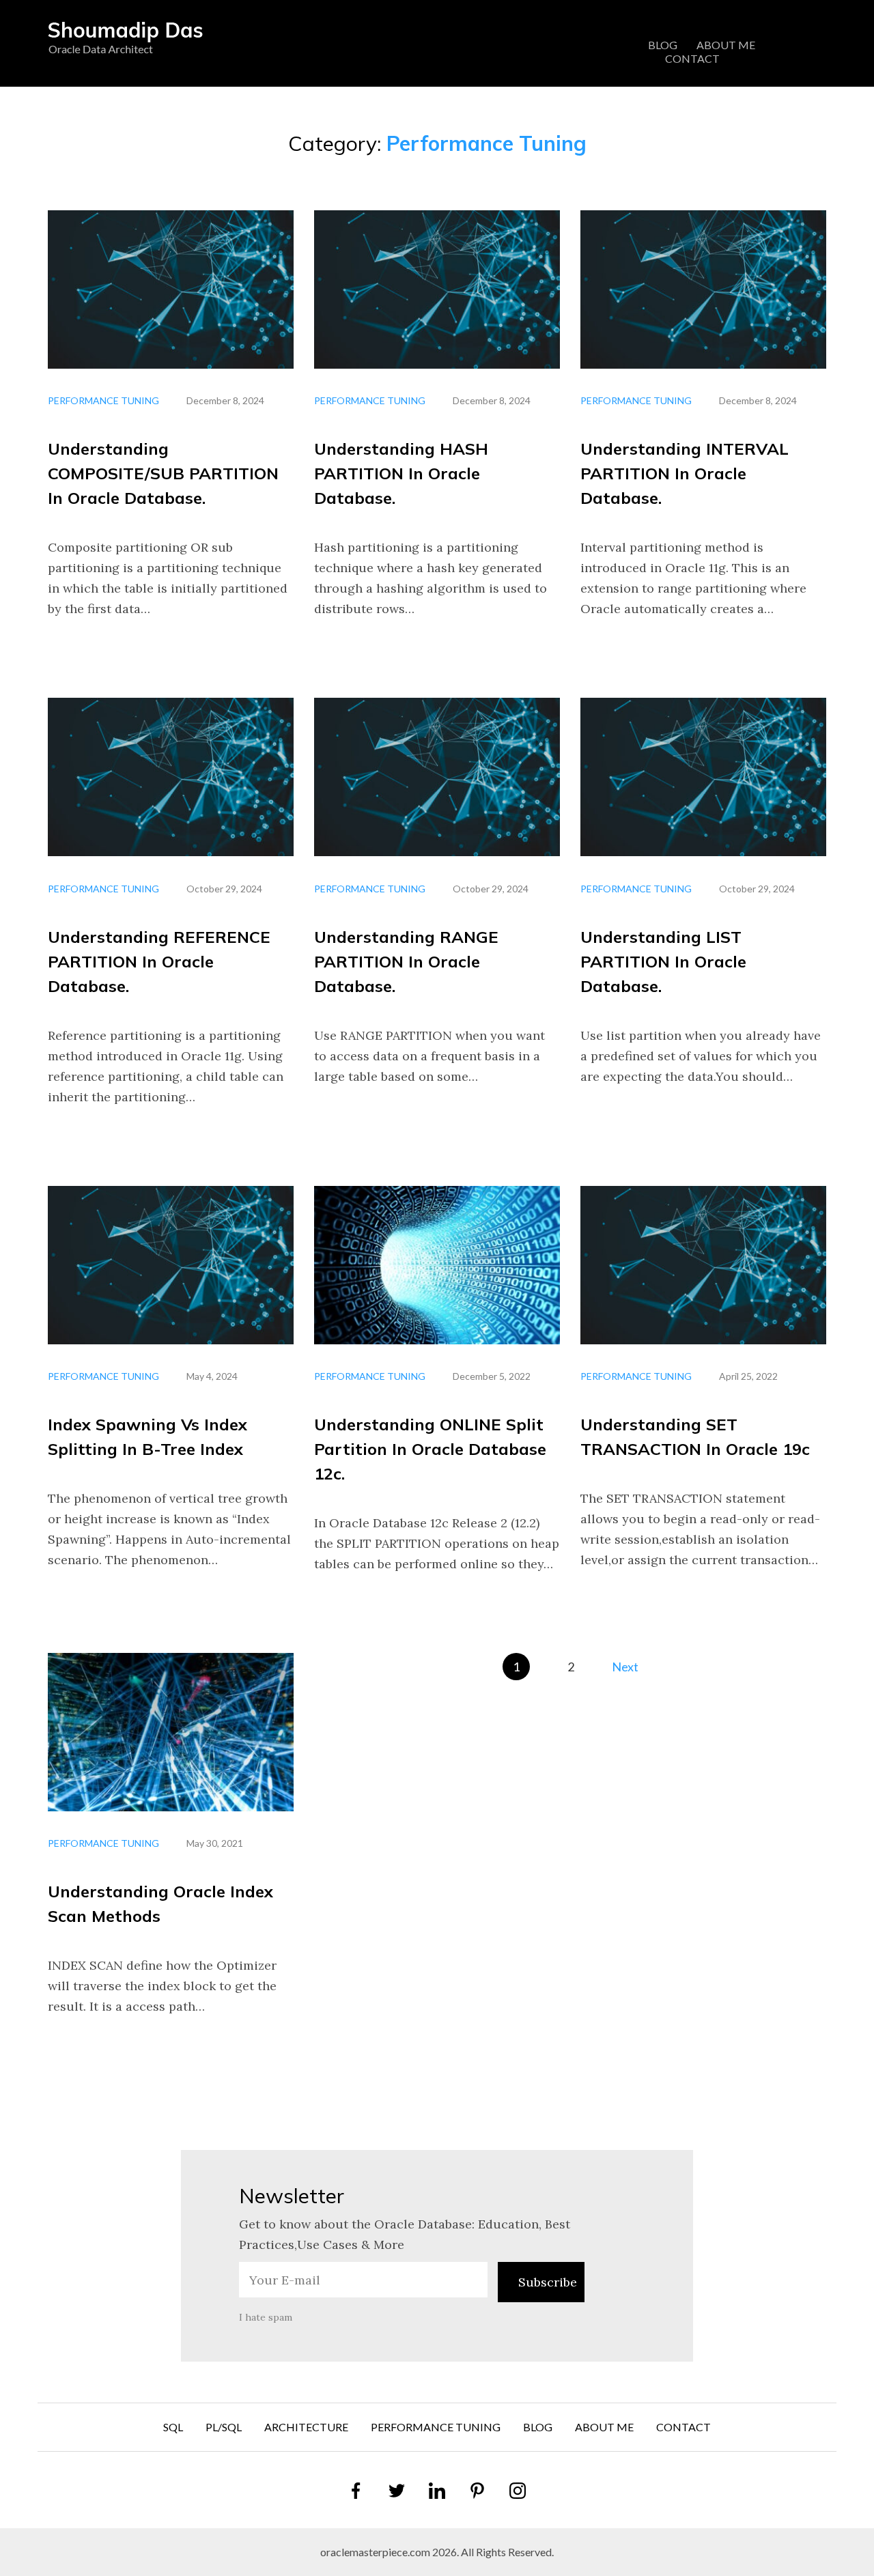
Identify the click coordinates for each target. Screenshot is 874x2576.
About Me (726, 45)
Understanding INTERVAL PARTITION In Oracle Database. (685, 473)
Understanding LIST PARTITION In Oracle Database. (663, 961)
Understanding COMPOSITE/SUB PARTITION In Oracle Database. (163, 473)
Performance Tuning (103, 400)
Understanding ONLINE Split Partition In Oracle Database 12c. (430, 1449)
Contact (692, 58)
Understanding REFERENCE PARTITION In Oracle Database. (159, 961)
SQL (173, 2427)
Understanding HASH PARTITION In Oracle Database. (401, 473)
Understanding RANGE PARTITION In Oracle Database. (406, 961)
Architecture (306, 2427)
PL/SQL (224, 2427)
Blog (663, 45)
